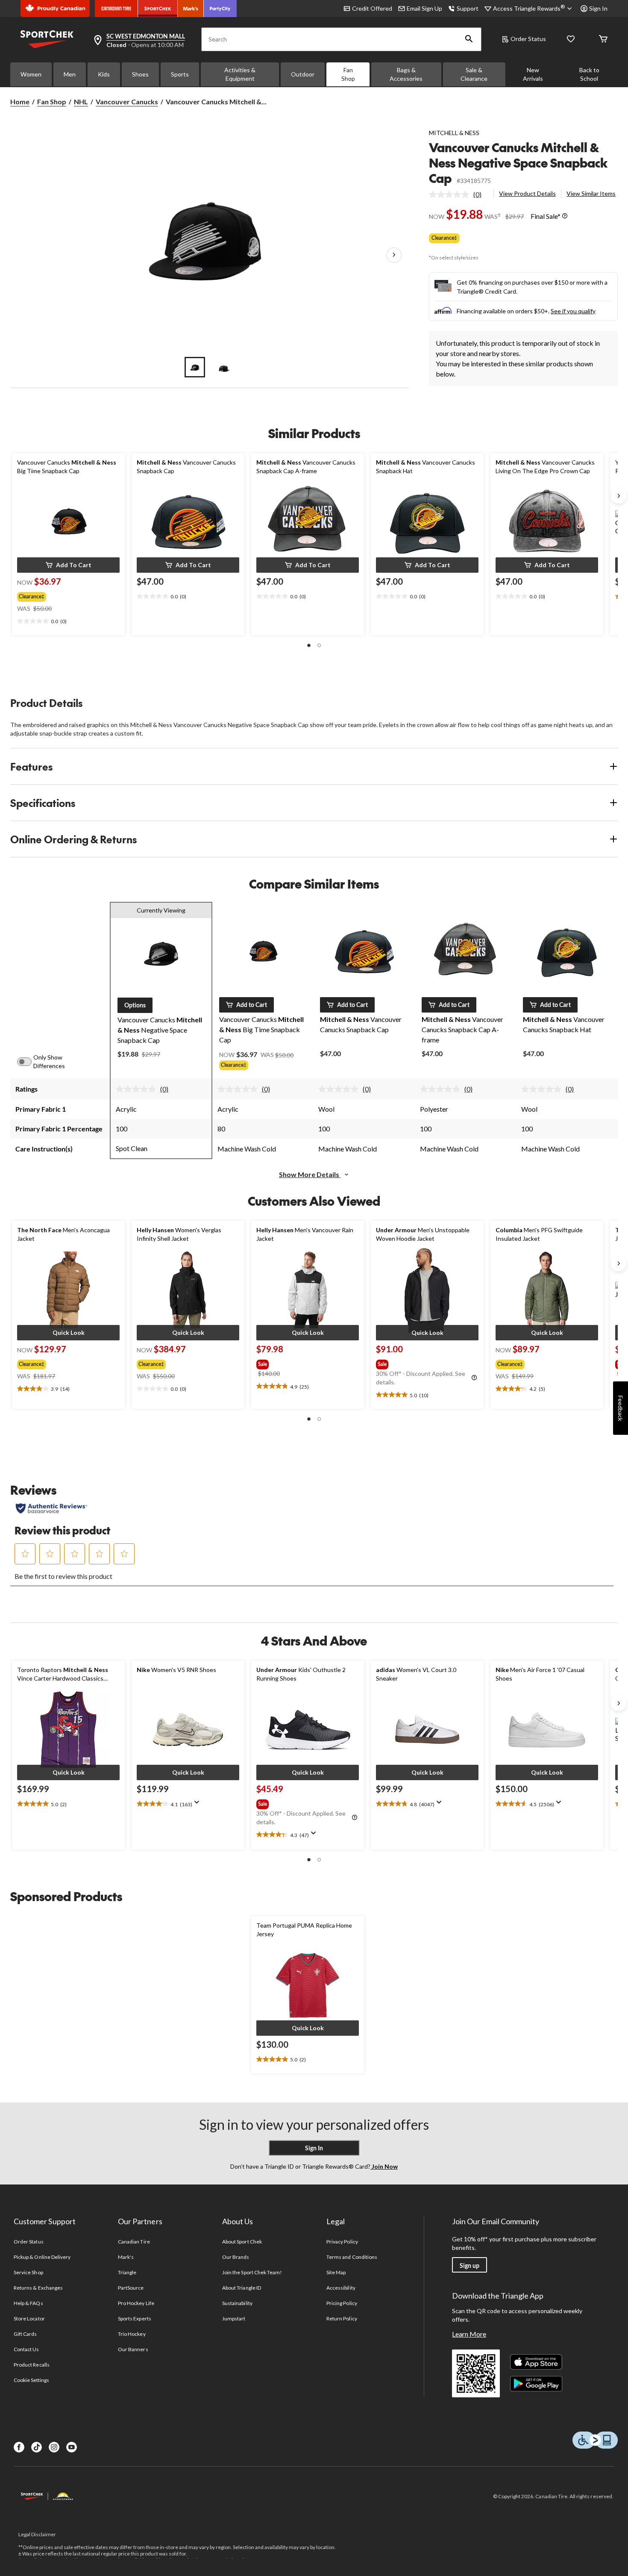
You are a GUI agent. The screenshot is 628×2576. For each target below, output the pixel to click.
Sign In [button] (598, 8)
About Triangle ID (242, 2288)
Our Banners (133, 2349)
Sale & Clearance (474, 74)
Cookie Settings (31, 2380)
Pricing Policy (342, 2303)
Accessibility (341, 2288)
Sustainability (237, 2303)
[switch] (29, 1062)
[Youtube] (72, 2447)
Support (468, 8)
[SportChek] (158, 9)
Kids (104, 74)
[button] (469, 39)
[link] (459, 194)
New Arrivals (533, 74)
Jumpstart (234, 2318)
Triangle (127, 2272)
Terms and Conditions (352, 2257)
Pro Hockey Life (136, 2303)
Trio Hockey (132, 2334)
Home (20, 102)
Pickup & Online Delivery (42, 2257)
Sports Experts (135, 2318)
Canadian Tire (134, 2242)
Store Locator (29, 2318)
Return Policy (342, 2318)
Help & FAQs (28, 2303)
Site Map (336, 2272)
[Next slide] (619, 496)
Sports (180, 74)
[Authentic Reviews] (51, 1508)
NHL (81, 102)
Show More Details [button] (310, 1174)
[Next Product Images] (394, 255)
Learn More (469, 2334)
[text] (68, 621)
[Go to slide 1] (195, 367)
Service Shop (28, 2272)
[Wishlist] (571, 40)
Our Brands (236, 2257)
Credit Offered (372, 8)
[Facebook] (19, 2447)
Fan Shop (348, 74)
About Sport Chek (242, 2242)
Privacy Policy (342, 2242)
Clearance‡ (444, 238)
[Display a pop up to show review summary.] (199, 1805)
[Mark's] (191, 9)
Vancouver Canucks (127, 102)
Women (31, 74)
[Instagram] (54, 2447)
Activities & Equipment (240, 74)
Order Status (528, 39)
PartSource (131, 2288)
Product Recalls (32, 2365)
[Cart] (603, 40)
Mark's (126, 2257)
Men (70, 74)
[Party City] (220, 9)
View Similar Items (591, 193)
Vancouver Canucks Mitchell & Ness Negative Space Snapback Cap (518, 163)
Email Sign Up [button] (424, 8)
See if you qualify (573, 311)
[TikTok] (37, 2447)
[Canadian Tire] (116, 9)
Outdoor (303, 74)
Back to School (589, 74)
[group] (61, 595)
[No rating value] (451, 194)
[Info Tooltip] (565, 216)
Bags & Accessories (406, 74)
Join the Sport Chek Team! (252, 2272)
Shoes (140, 74)
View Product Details (527, 193)
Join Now (384, 2166)
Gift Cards (25, 2334)
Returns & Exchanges (38, 2288)
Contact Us (26, 2349)
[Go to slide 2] (224, 367)
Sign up (470, 2265)
